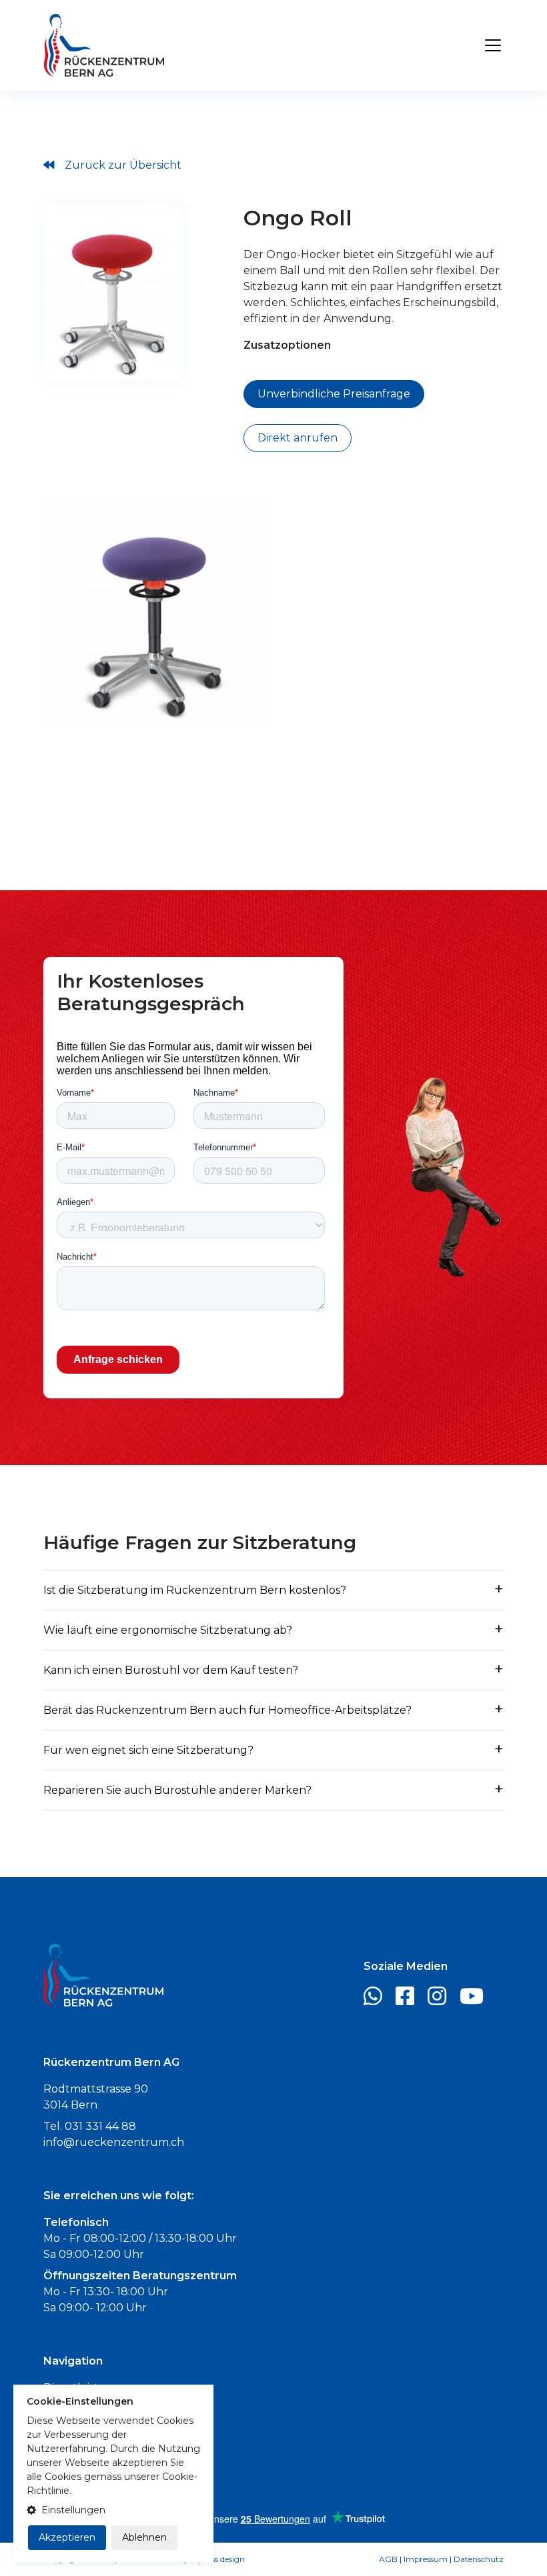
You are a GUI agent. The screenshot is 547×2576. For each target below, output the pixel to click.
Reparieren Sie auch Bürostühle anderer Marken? (177, 1790)
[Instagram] (442, 2000)
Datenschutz (479, 2559)
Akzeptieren (67, 2537)
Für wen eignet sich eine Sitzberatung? (148, 1750)
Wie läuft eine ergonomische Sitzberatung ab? (168, 1630)
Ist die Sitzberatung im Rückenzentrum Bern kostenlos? (195, 1590)
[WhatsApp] (378, 2000)
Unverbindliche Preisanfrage (334, 394)
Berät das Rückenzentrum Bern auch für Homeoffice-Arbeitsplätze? (227, 1710)
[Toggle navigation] (493, 45)
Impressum (426, 2559)
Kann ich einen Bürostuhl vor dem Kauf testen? (171, 1670)
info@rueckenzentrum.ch (114, 2142)
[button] (113, 2510)
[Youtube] (477, 2000)
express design (218, 2559)
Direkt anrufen (298, 438)
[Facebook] (410, 2000)
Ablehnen (144, 2537)
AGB (388, 2559)
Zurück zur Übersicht (123, 165)
